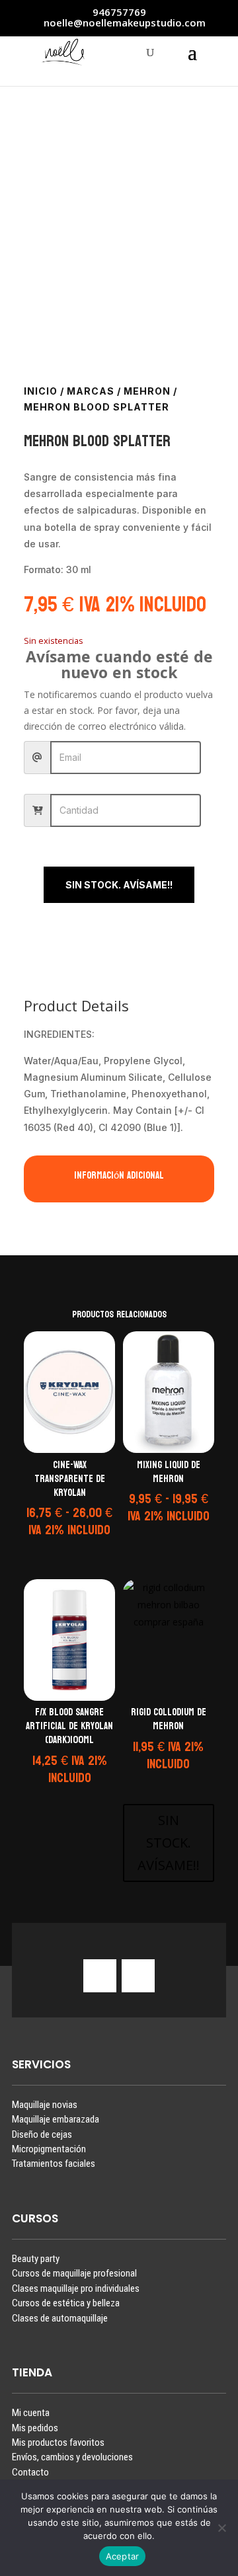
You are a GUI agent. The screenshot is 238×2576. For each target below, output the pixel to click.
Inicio (41, 391)
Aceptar (123, 2556)
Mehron (147, 391)
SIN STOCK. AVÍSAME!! (119, 885)
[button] (67, 1548)
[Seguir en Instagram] (100, 1976)
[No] (221, 2528)
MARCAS (91, 391)
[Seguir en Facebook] (138, 1976)
